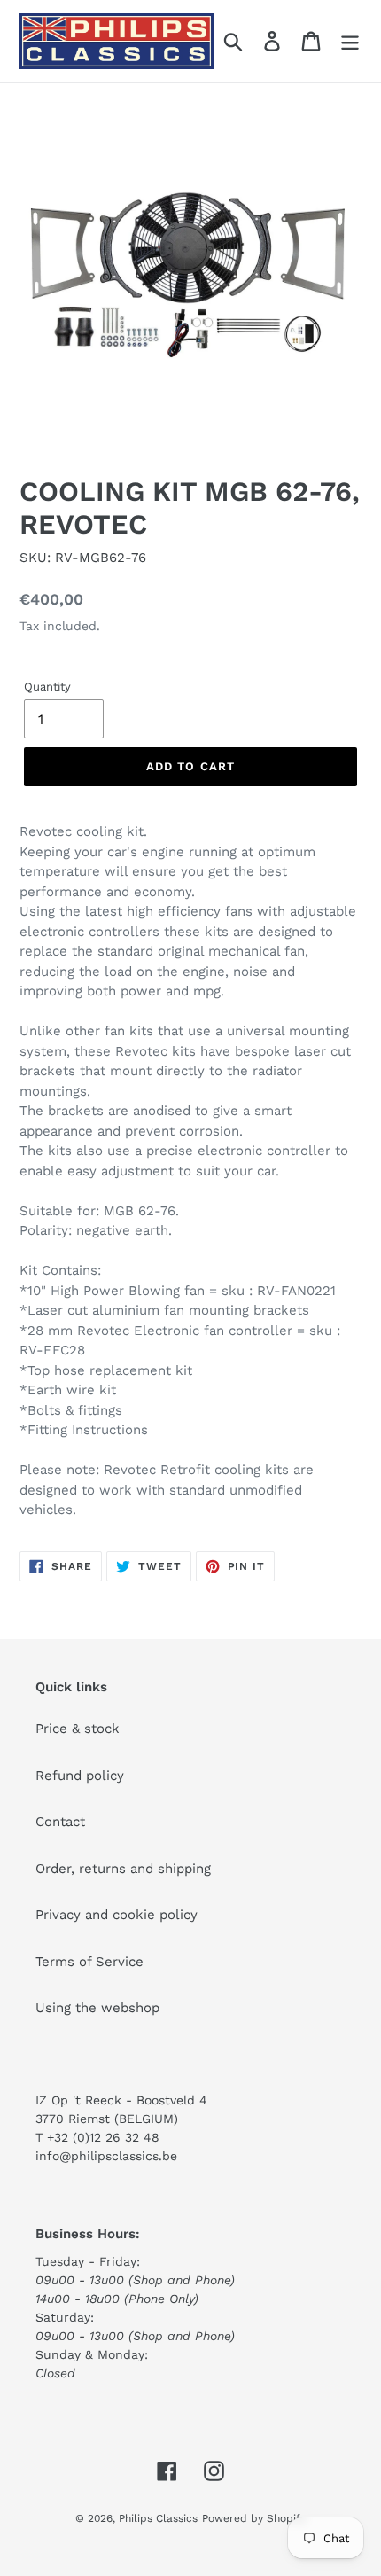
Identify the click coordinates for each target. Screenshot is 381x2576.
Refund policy (80, 1776)
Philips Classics (158, 2518)
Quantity (47, 687)
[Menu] (350, 42)
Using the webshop (97, 2008)
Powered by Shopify (254, 2518)
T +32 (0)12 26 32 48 (97, 2137)
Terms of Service (89, 1962)
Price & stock (78, 1729)
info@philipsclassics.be (106, 2156)
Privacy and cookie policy (117, 1915)
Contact (60, 1822)
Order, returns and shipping (123, 1869)
